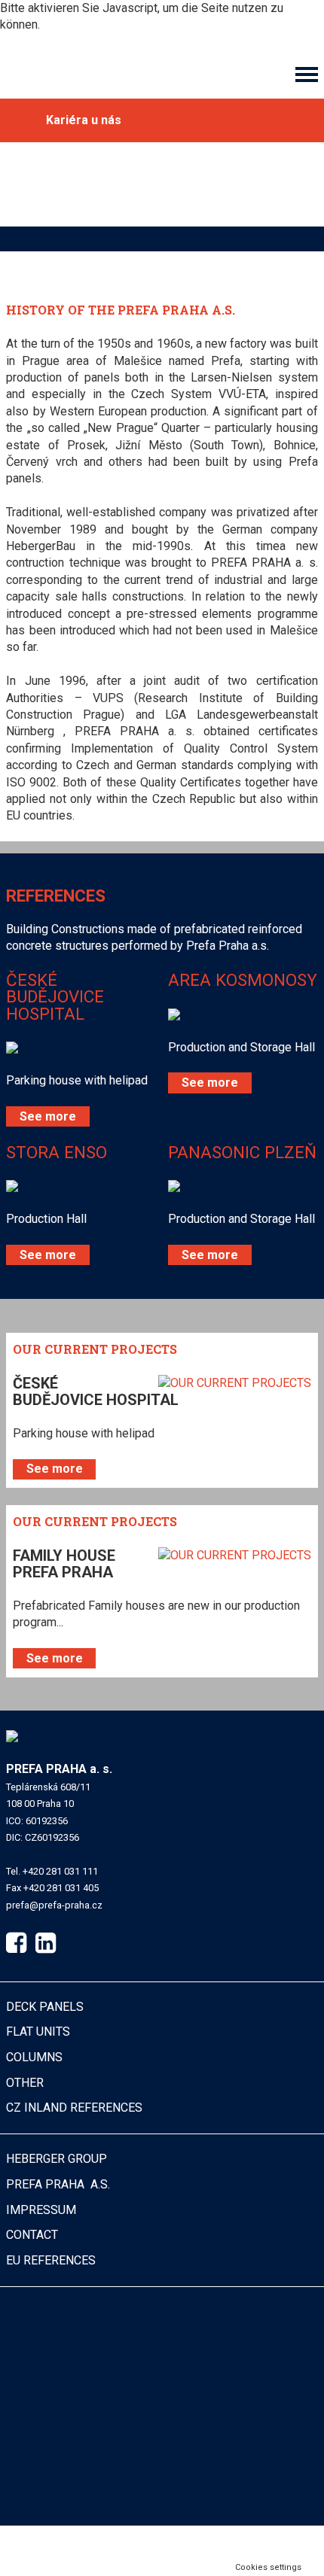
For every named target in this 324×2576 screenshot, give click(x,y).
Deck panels (45, 2007)
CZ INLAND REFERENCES (74, 2108)
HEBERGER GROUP (57, 2159)
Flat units (38, 2032)
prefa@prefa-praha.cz (54, 1905)
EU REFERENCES (51, 2260)
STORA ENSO (57, 1152)
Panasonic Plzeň (242, 1152)
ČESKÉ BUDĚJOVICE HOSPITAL (55, 997)
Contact (32, 2235)
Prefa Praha (58, 2184)
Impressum (41, 2210)
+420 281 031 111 (60, 1871)
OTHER (25, 2083)
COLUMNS (34, 2057)
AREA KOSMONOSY (243, 980)
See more (48, 1116)
